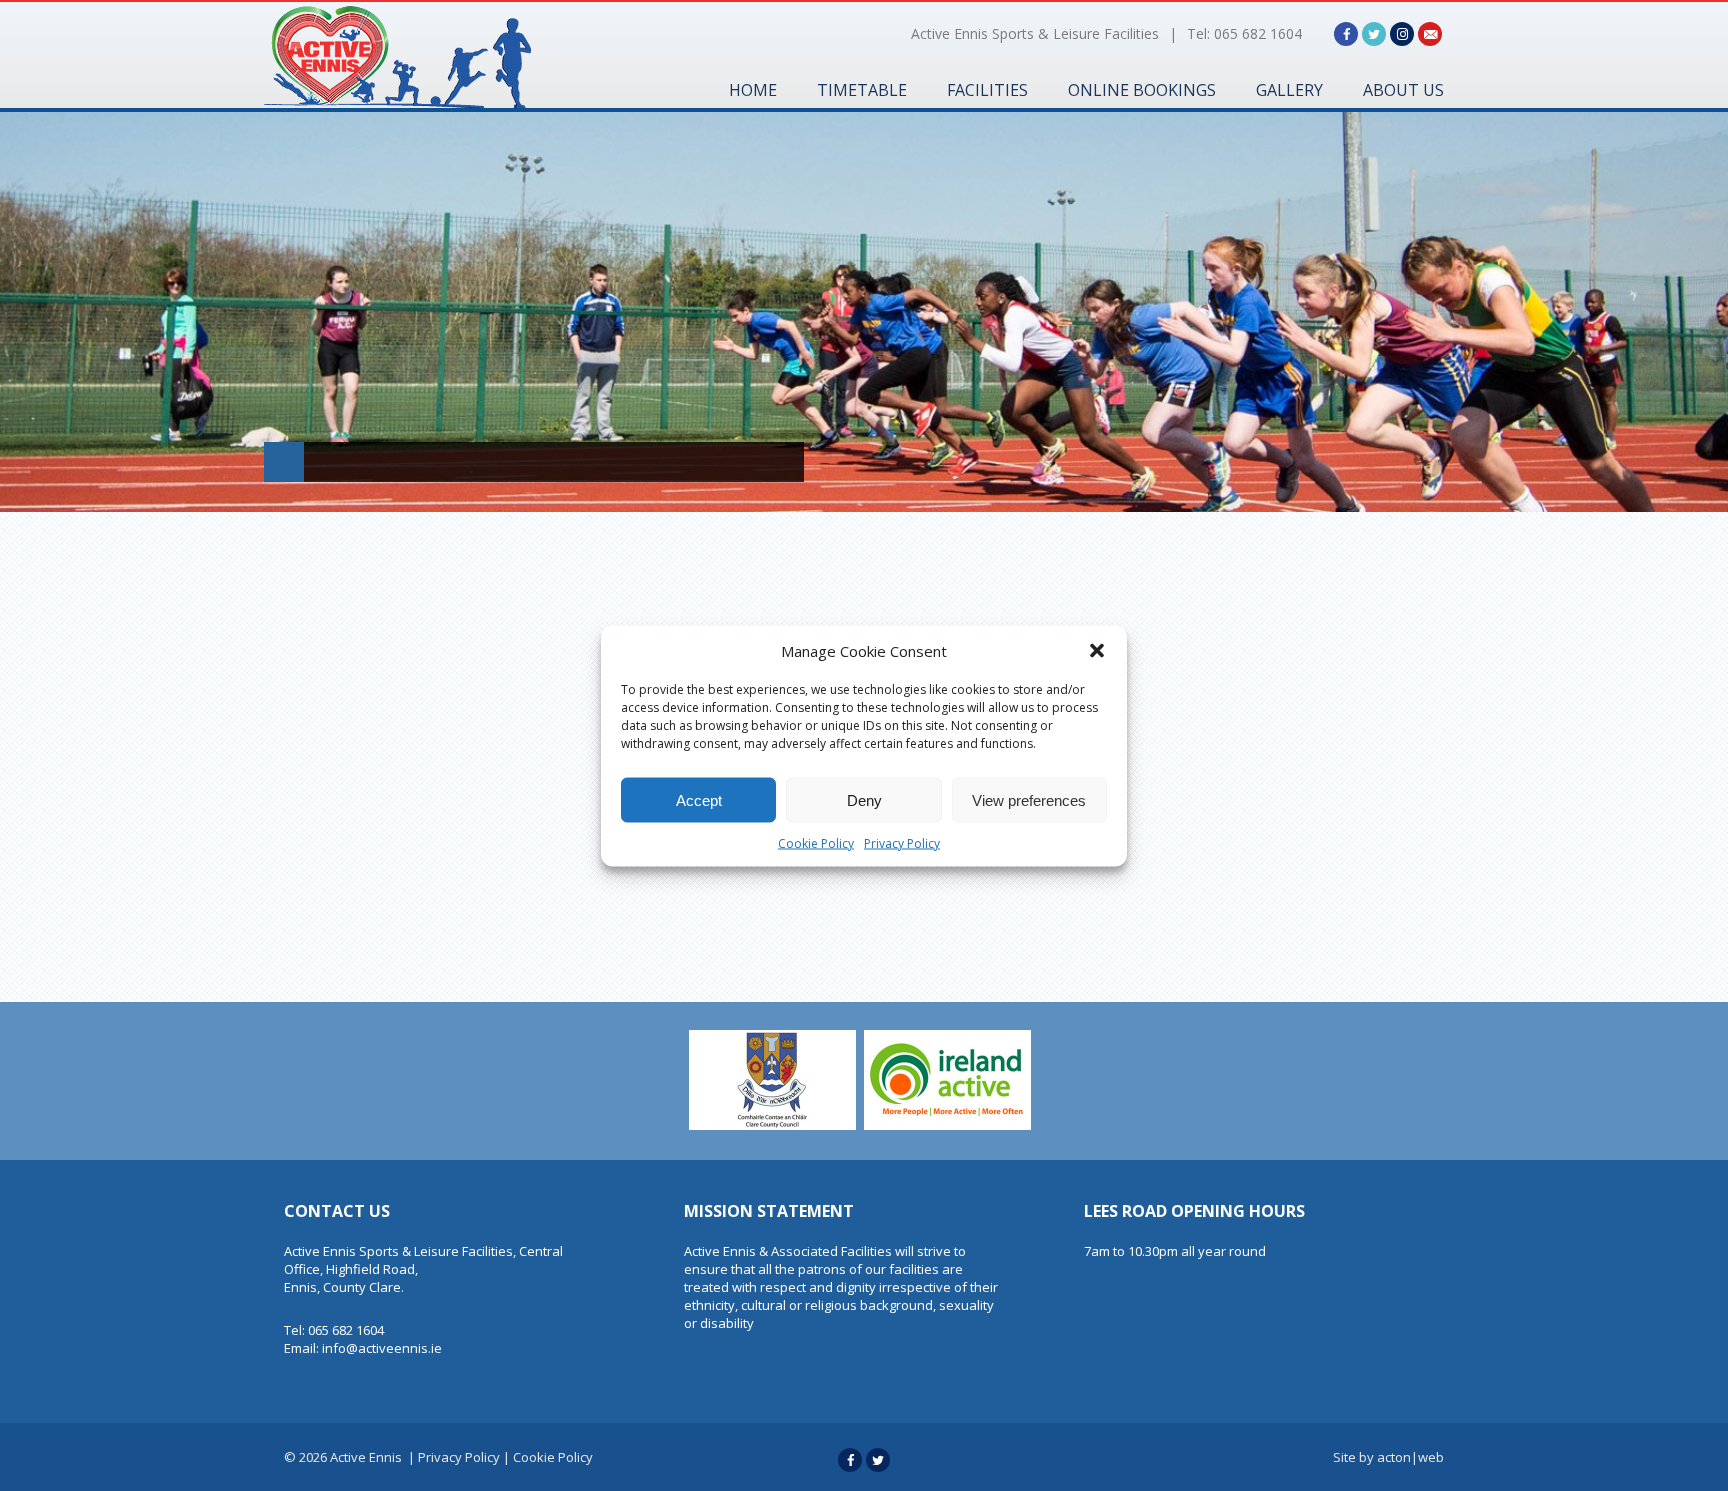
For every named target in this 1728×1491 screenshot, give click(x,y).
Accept (699, 799)
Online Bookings (1142, 90)
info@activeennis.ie (382, 1348)
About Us (1403, 90)
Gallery (1289, 90)
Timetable (862, 90)
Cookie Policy (816, 842)
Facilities (987, 90)
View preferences (1029, 799)
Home (753, 90)
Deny (864, 799)
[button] (1097, 650)
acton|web (1410, 1457)
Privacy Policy (902, 842)
